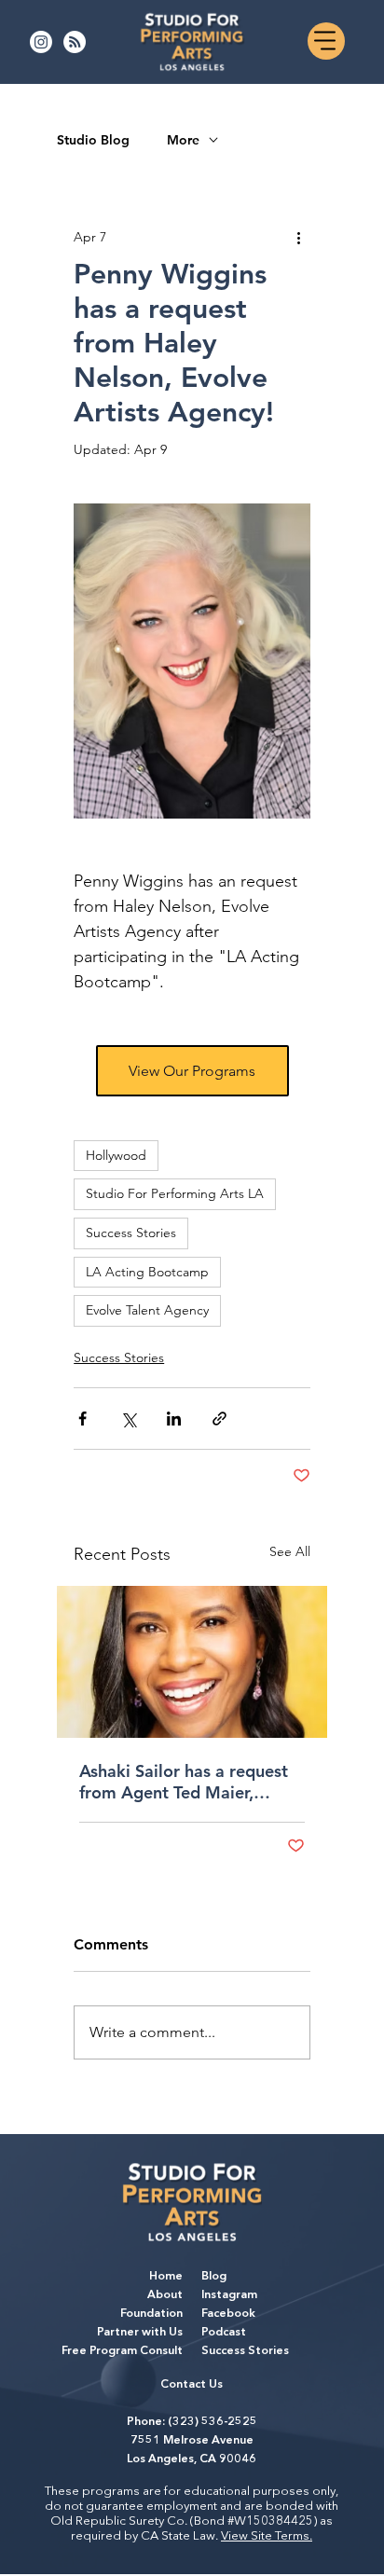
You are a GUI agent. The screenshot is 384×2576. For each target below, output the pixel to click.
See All (290, 1551)
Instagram (229, 2295)
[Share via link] (219, 1419)
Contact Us (192, 2385)
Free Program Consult (122, 2351)
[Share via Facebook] (82, 1419)
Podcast (224, 2333)
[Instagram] (41, 42)
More (183, 140)
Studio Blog (93, 140)
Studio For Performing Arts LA (175, 1193)
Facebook (228, 2314)
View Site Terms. (267, 2536)
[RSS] (75, 42)
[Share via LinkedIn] (174, 1419)
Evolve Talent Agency (147, 1310)
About (165, 2295)
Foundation (151, 2314)
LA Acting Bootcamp (147, 1272)
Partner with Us (140, 2333)
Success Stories (131, 1233)
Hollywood (116, 1155)
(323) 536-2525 (213, 2422)
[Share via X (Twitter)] (128, 1419)
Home (166, 2277)
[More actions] (299, 237)
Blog (214, 2277)
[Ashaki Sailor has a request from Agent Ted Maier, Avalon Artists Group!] (192, 1662)
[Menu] (326, 41)
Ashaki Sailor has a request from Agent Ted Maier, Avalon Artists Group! (184, 1782)
